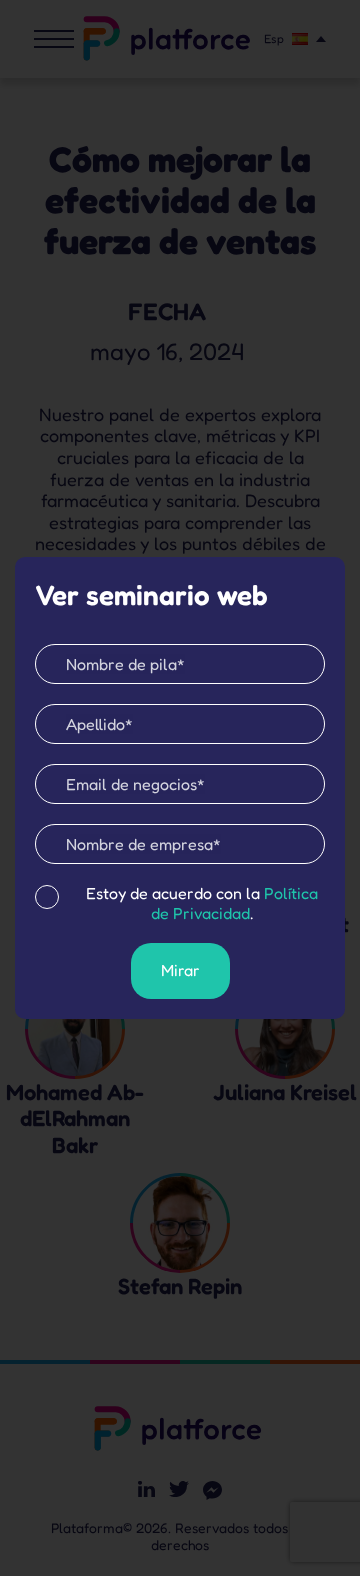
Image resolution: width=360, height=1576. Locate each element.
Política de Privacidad (234, 902)
